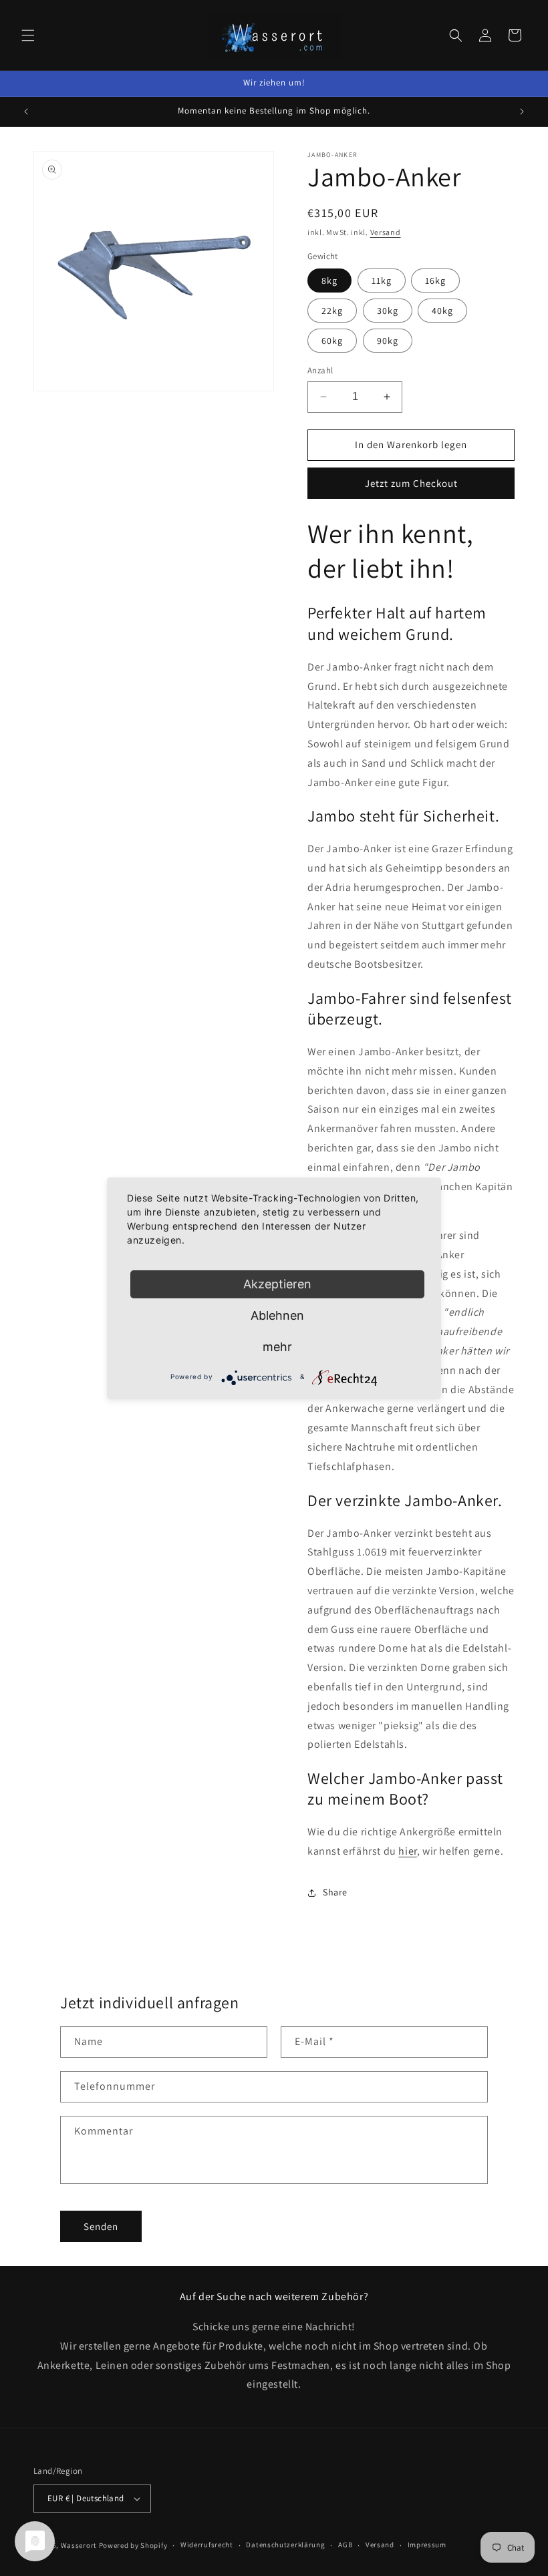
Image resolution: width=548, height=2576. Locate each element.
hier (407, 1851)
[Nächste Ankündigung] (522, 112)
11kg (382, 281)
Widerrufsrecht (207, 2545)
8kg (329, 281)
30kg (388, 311)
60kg (332, 341)
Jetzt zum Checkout (411, 483)
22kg (332, 311)
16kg (435, 281)
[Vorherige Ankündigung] (26, 112)
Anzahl (320, 370)
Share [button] (335, 1892)
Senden (101, 2226)
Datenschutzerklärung (285, 2545)
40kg (442, 311)
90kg (388, 341)
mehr (277, 1347)
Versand (386, 232)
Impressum (427, 2545)
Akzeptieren (277, 1284)
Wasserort (79, 2545)
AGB (345, 2545)
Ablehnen (277, 1315)
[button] (28, 35)
